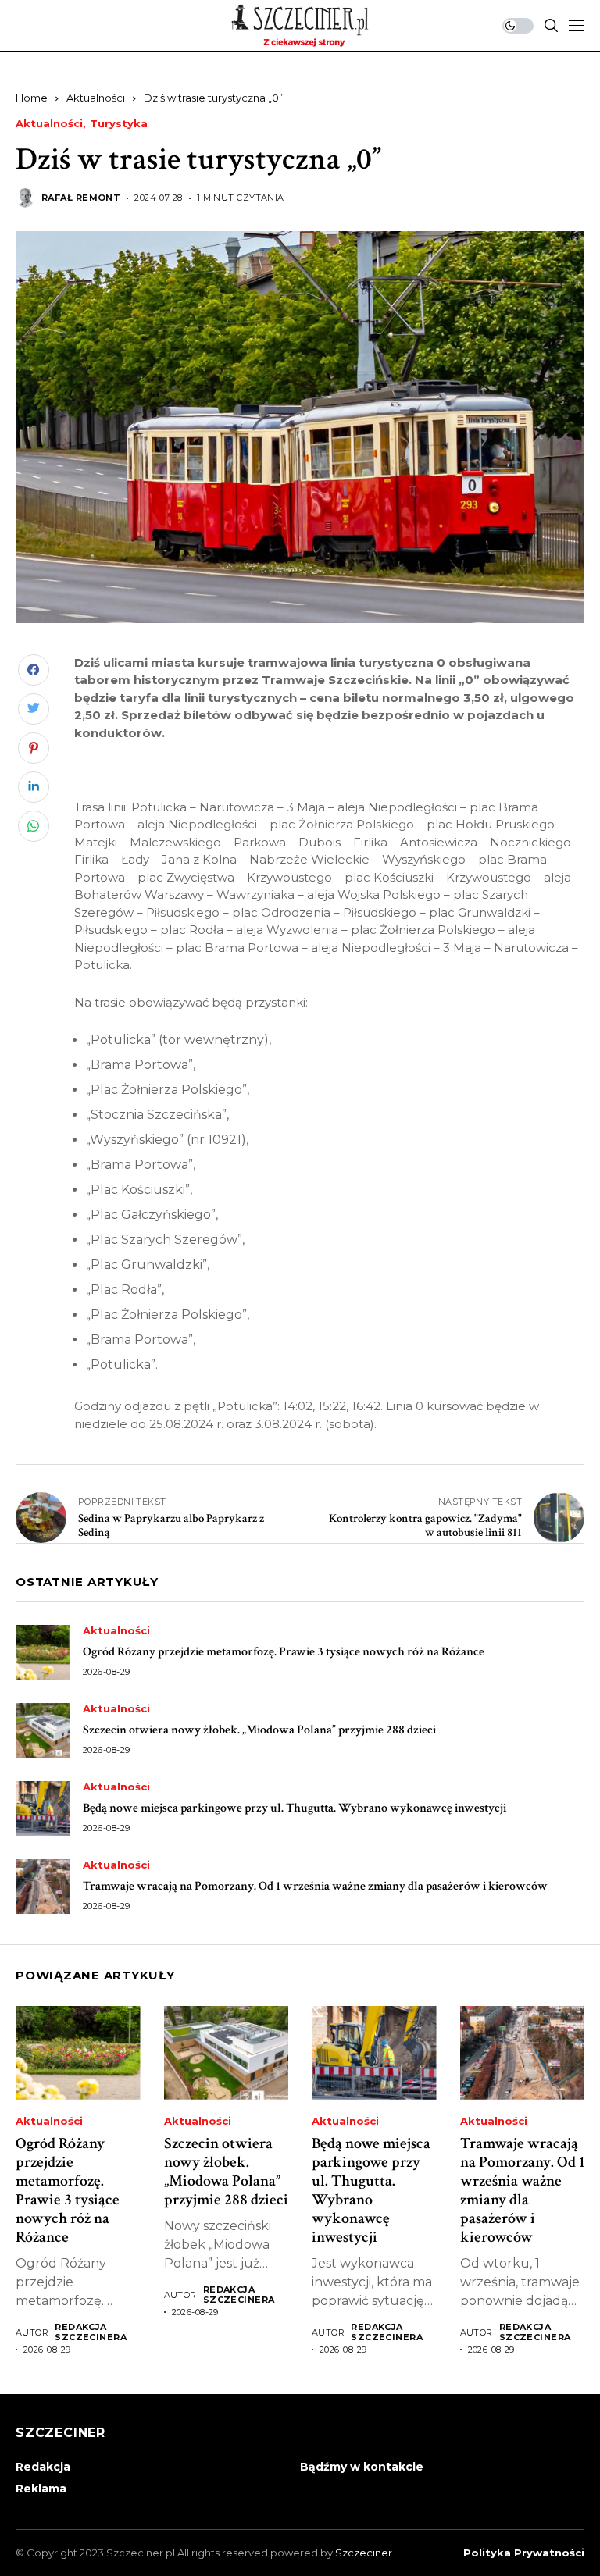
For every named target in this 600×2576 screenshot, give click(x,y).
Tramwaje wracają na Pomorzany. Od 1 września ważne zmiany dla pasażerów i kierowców (315, 1886)
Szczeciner (364, 2553)
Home (32, 98)
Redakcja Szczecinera (91, 2332)
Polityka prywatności (524, 2553)
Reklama (41, 2489)
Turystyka (119, 124)
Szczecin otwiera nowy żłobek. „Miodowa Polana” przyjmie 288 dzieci (259, 1730)
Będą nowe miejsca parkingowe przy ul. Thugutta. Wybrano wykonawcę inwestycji (295, 1808)
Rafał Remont (81, 198)
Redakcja (43, 2467)
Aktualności (96, 98)
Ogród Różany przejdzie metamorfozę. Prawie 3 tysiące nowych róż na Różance (284, 1652)
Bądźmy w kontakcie (362, 2467)
